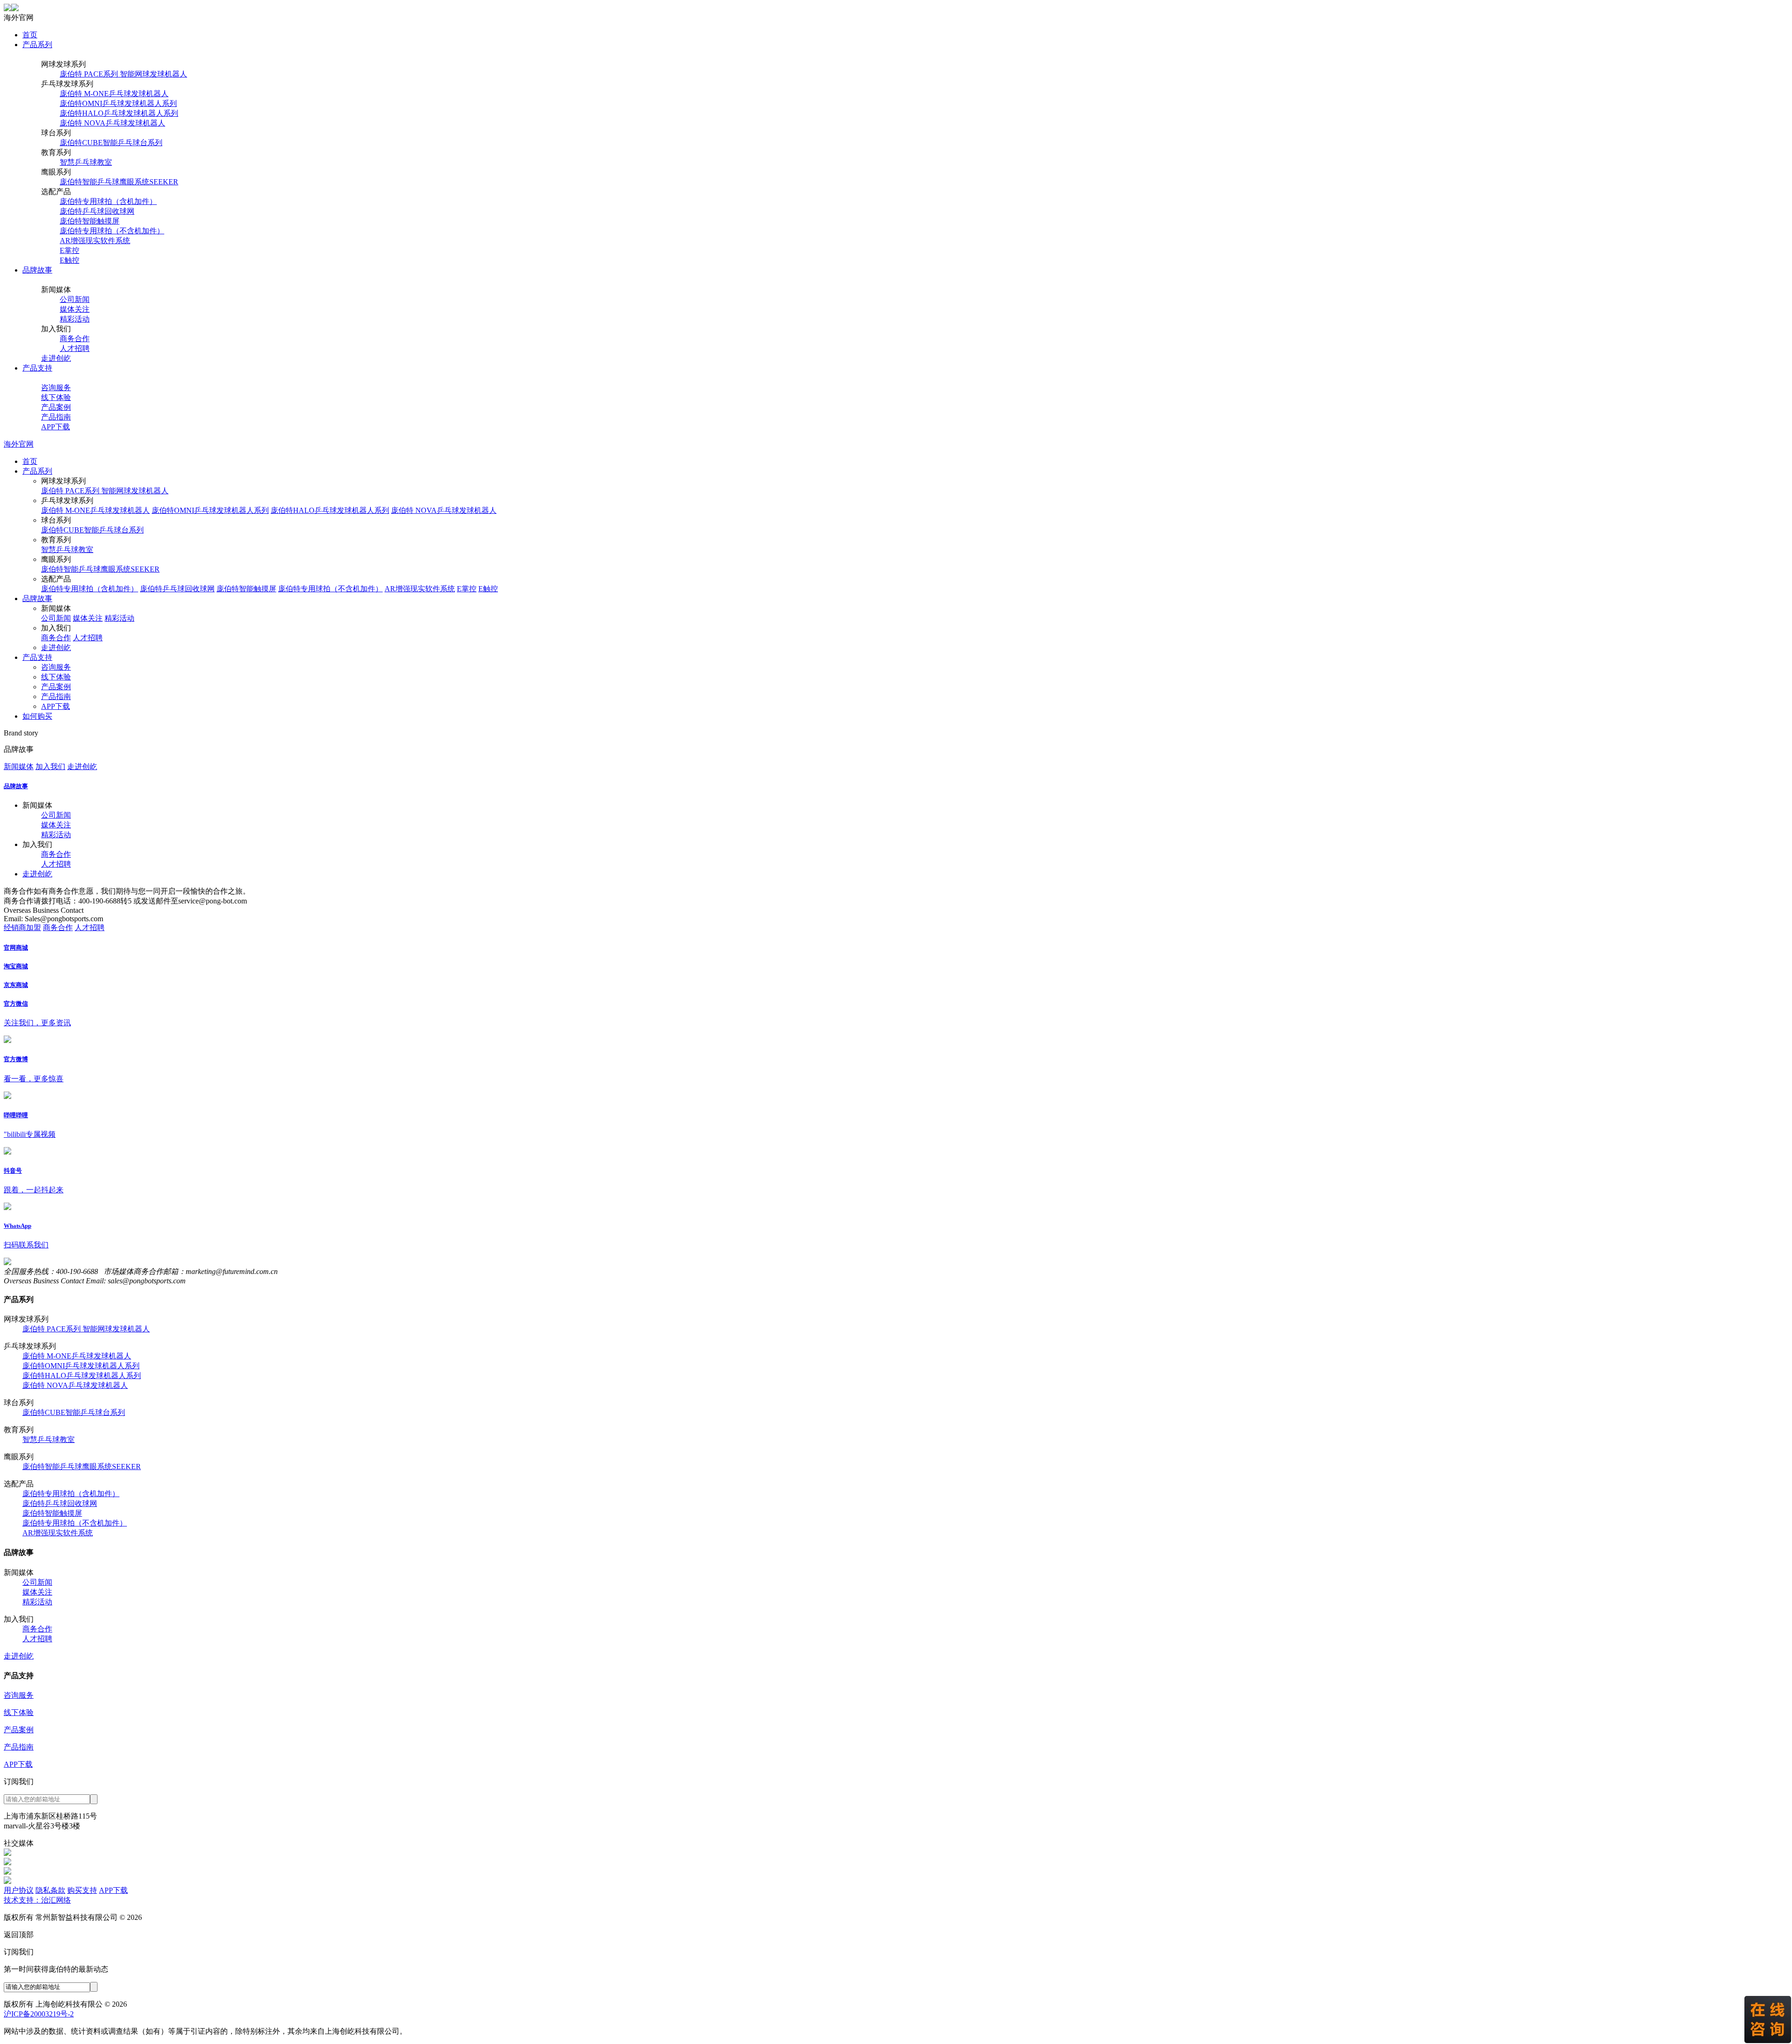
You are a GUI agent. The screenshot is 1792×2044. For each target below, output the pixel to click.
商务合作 (75, 339)
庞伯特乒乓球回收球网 (97, 211)
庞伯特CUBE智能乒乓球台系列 (111, 143)
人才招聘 (75, 348)
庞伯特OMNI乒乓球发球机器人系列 (118, 103)
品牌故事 (37, 270)
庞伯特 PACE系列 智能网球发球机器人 (123, 74)
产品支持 (37, 368)
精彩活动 (75, 319)
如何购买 (37, 716)
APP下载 (56, 427)
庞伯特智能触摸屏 (90, 221)
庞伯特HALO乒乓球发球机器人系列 (119, 113)
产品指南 (56, 417)
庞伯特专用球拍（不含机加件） (112, 231)
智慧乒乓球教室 (86, 162)
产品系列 (37, 45)
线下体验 (56, 397)
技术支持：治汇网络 (37, 1900)
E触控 (70, 260)
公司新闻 (75, 299)
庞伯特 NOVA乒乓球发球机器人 (112, 123)
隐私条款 (50, 1890)
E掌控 (70, 250)
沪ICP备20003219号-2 (39, 2014)
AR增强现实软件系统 (95, 241)
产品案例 (56, 407)
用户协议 (19, 1890)
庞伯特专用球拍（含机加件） (108, 201)
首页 (30, 35)
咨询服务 (56, 388)
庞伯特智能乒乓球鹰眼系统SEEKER (119, 182)
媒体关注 (75, 309)
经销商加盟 (22, 927)
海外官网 (19, 444)
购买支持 (82, 1890)
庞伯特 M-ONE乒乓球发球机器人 (114, 94)
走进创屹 (56, 358)
